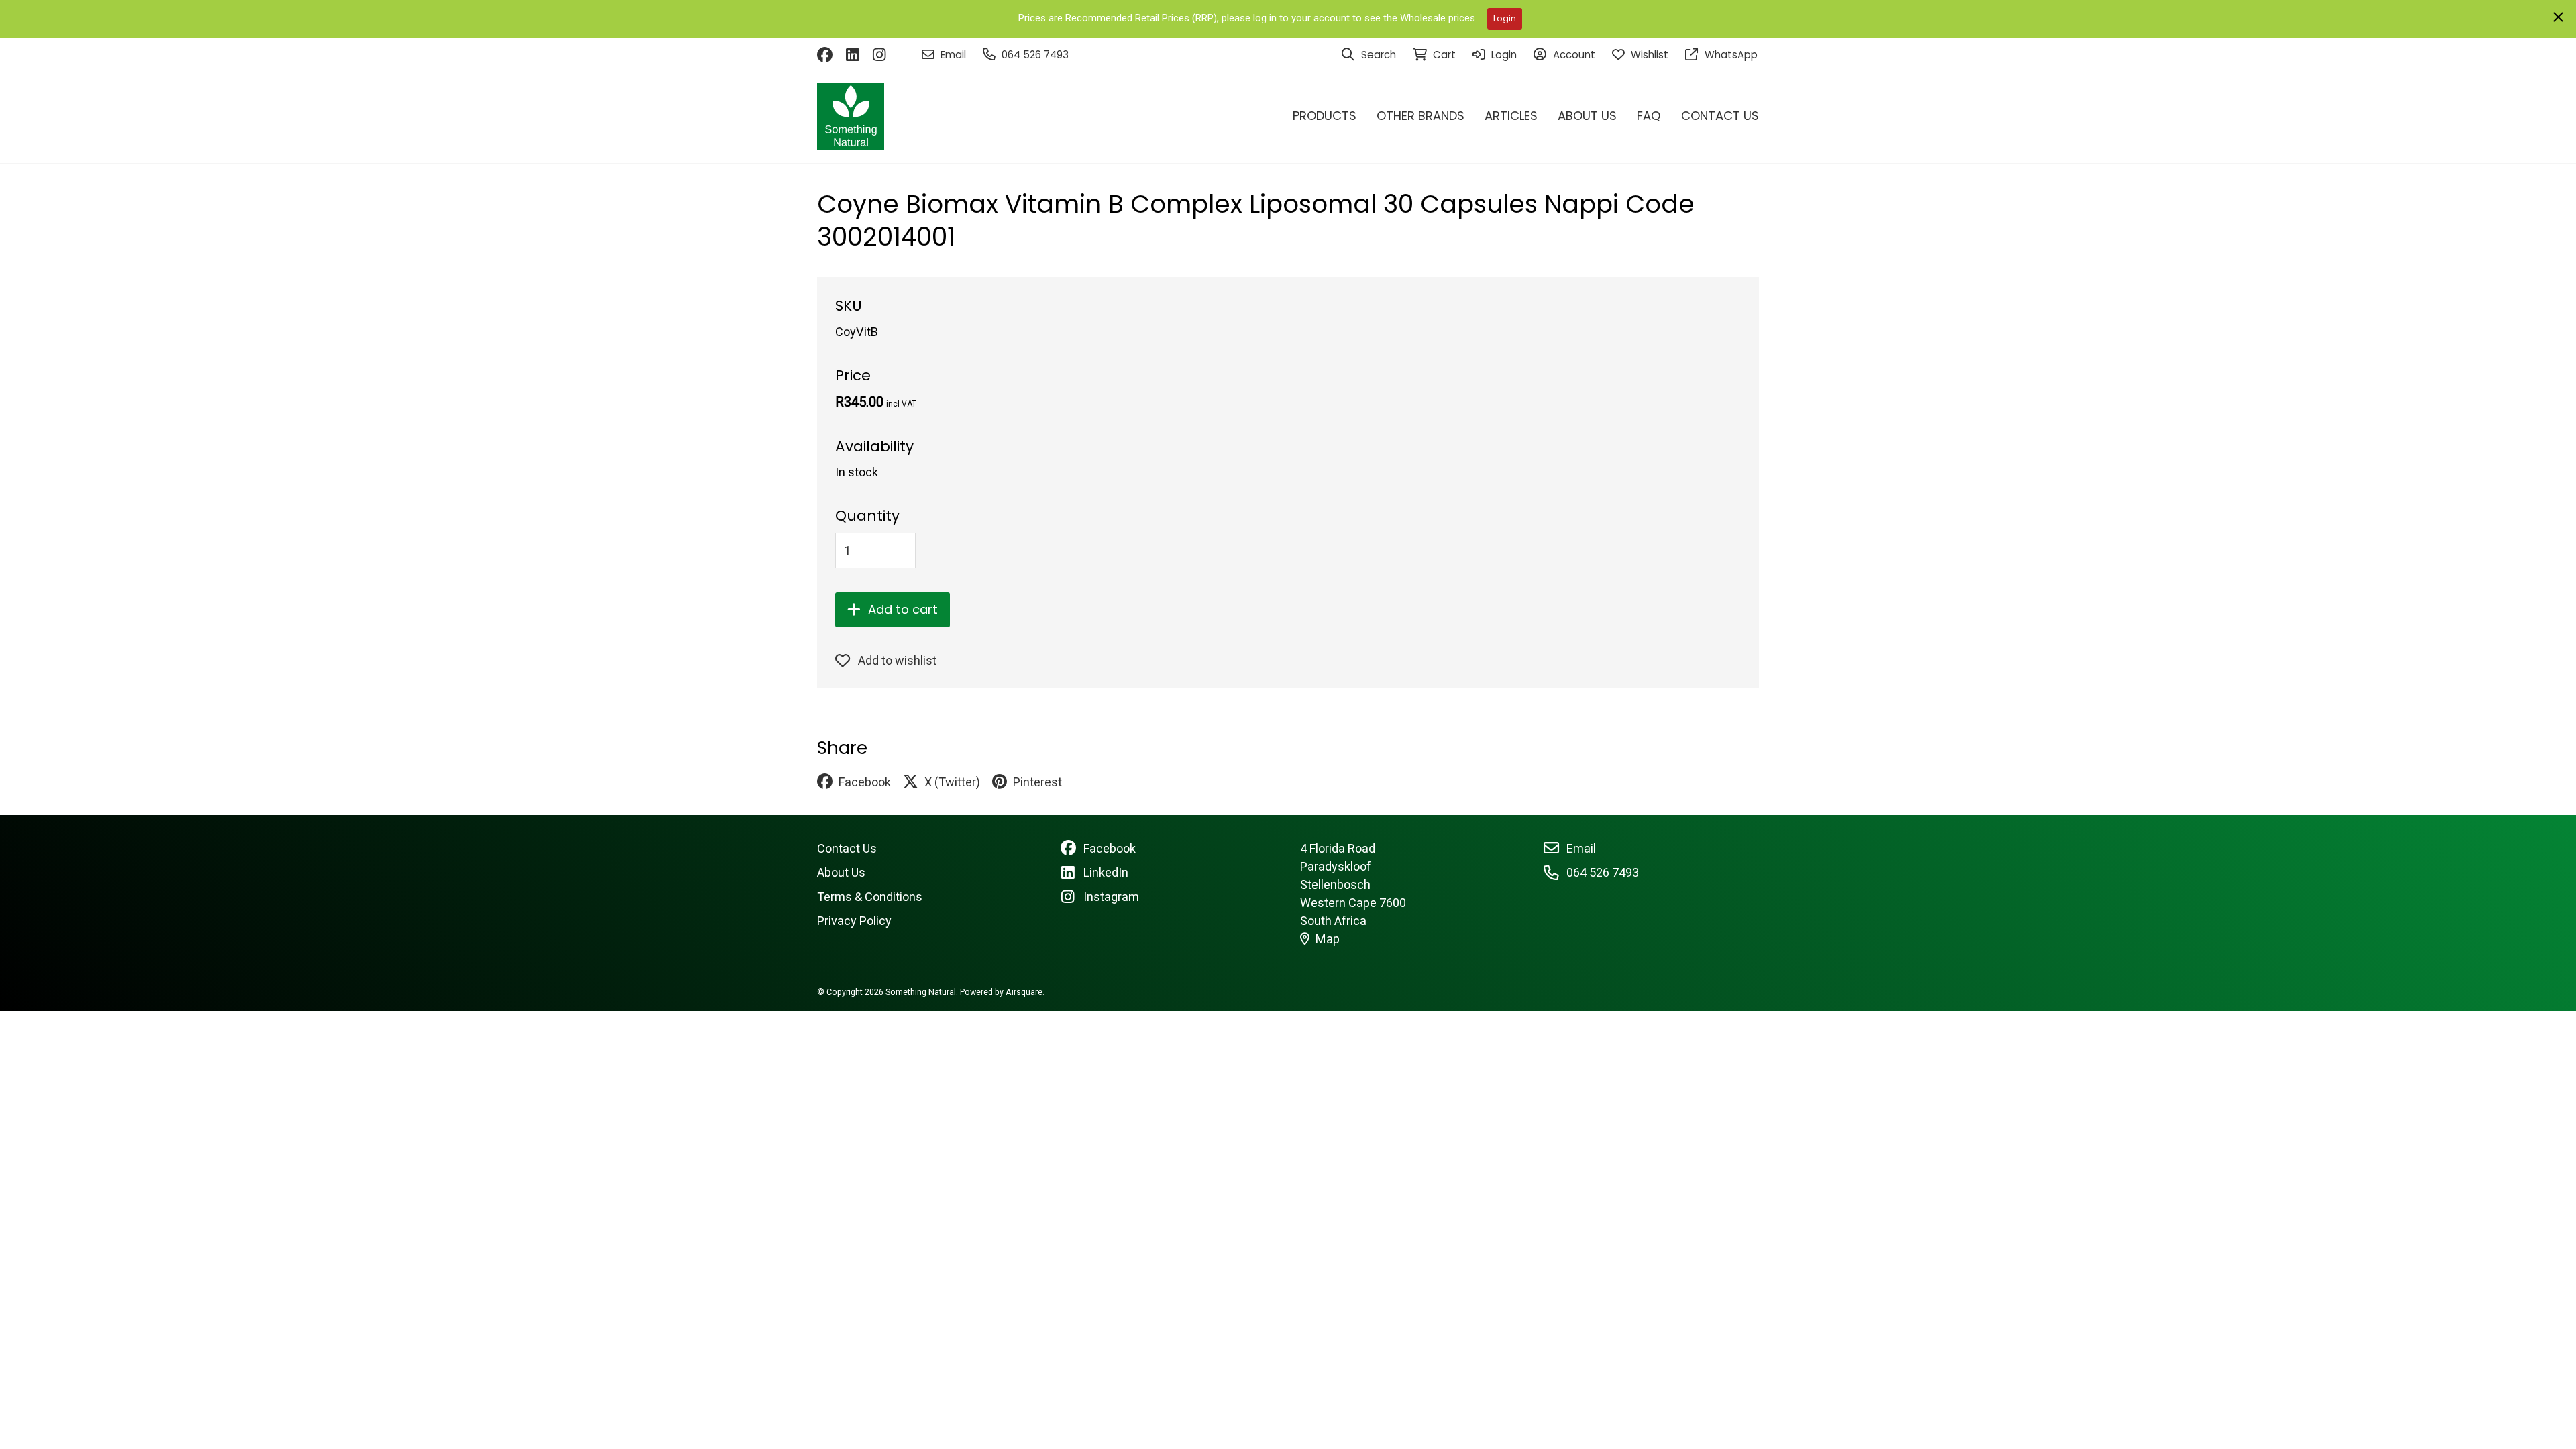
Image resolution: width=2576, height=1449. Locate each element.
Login (1505, 18)
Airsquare (1024, 992)
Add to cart (903, 609)
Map (1328, 939)
